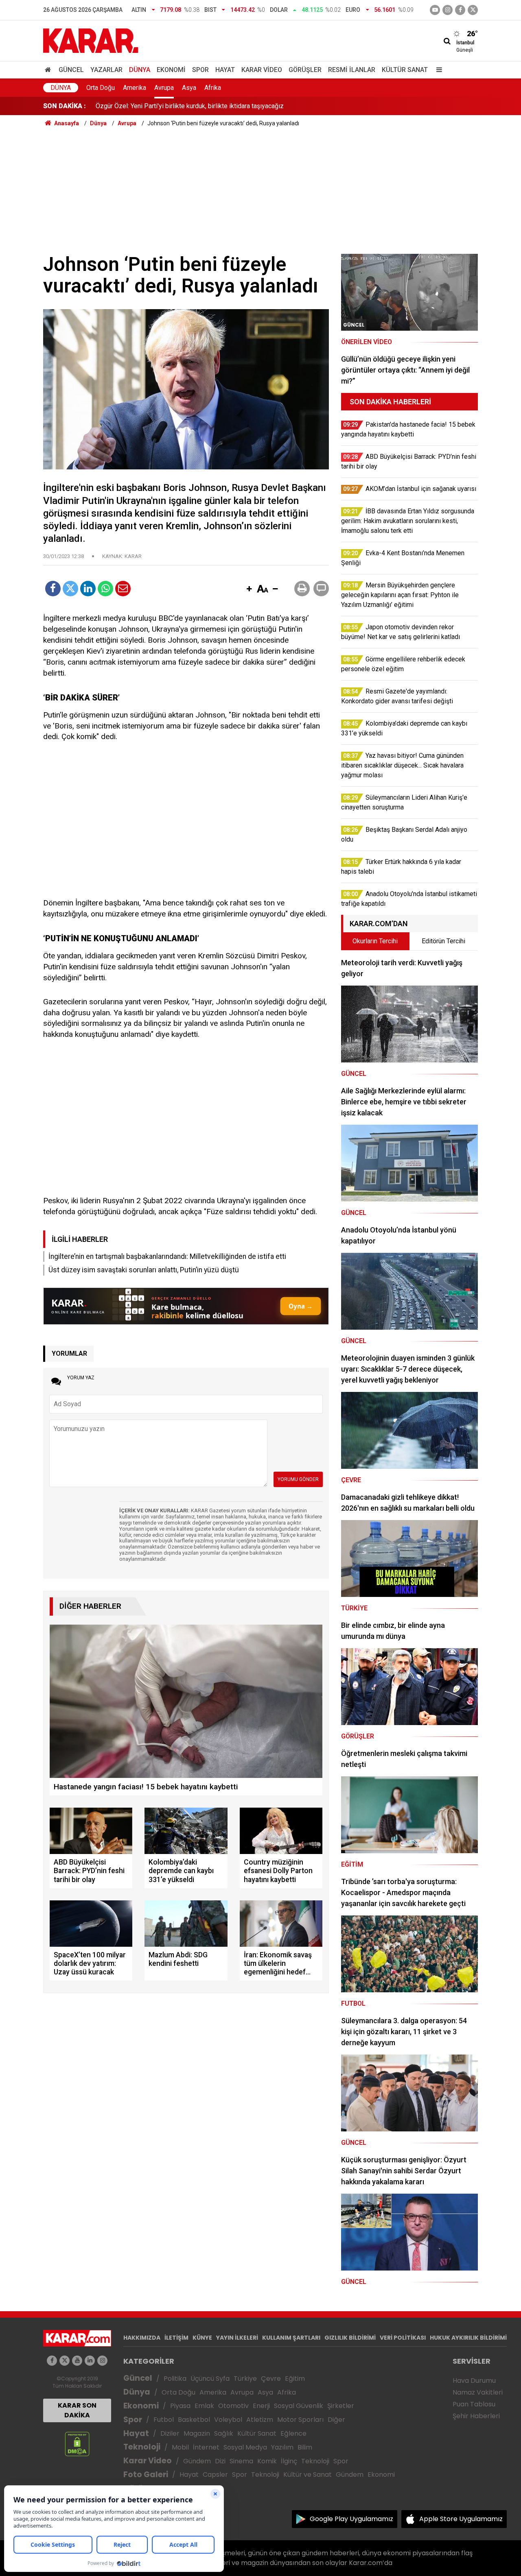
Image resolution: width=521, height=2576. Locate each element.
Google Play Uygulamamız (351, 2519)
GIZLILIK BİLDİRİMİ (350, 2338)
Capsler (215, 2475)
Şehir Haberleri (476, 2416)
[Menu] (437, 70)
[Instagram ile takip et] (102, 2361)
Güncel (71, 70)
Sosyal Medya (245, 2447)
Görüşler (305, 70)
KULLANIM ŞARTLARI (291, 2338)
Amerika (135, 88)
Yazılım (282, 2447)
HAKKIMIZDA (142, 2338)
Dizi (220, 2461)
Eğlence (293, 2433)
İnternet (206, 2447)
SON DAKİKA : (65, 106)
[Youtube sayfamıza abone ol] (77, 2361)
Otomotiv (233, 2406)
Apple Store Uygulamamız (461, 2519)
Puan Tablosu (474, 2404)
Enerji (261, 2406)
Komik (267, 2461)
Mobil (180, 2447)
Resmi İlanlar (352, 70)
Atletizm (260, 2420)
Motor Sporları (300, 2420)
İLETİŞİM (176, 2338)
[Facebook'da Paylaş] (53, 589)
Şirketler (341, 2406)
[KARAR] (91, 40)
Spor (200, 70)
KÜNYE (202, 2338)
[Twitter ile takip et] (473, 10)
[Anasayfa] (49, 70)
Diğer (336, 2420)
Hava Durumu (474, 2381)
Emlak (204, 2406)
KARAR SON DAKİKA (77, 2410)
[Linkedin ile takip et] (90, 2361)
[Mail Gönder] (123, 589)
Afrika (213, 88)
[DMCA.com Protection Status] (77, 2444)
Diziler (170, 2433)
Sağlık (224, 2433)
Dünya (140, 70)
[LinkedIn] (88, 589)
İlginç (289, 2461)
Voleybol (228, 2420)
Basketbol (194, 2420)
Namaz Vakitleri (478, 2392)
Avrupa (164, 88)
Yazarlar (106, 70)
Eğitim (295, 2379)
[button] (249, 589)
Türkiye (245, 2379)
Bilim (305, 2447)
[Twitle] (70, 589)
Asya (189, 88)
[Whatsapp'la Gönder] (105, 589)
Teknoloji (142, 2447)
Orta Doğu (101, 88)
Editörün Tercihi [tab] (443, 941)
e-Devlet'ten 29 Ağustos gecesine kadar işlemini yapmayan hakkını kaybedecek (209, 106)
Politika (175, 2379)
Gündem (197, 2461)
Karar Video (262, 70)
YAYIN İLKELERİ (237, 2338)
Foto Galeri (146, 2475)
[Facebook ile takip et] (460, 10)
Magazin (197, 2433)
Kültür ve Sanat (308, 2475)
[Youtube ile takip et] (435, 10)
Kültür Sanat (405, 70)
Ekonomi (171, 70)
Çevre (271, 2379)
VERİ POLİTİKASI (403, 2338)
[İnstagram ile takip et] (448, 10)
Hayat (225, 70)
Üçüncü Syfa (210, 2379)
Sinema (241, 2461)
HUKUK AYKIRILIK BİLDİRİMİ (468, 2338)
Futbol (164, 2420)
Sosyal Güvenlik (299, 2406)
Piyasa (180, 2406)
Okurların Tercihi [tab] (375, 941)
